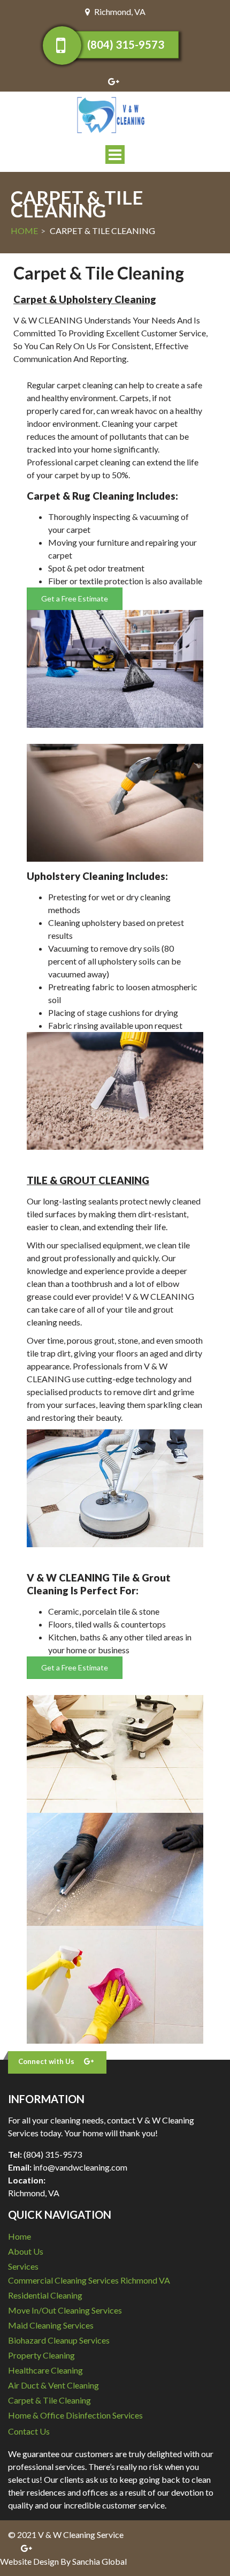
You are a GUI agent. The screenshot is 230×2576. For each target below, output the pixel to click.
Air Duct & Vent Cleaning (53, 2385)
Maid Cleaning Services (51, 2325)
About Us (26, 2251)
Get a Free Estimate (75, 598)
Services (23, 2266)
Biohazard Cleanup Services (59, 2340)
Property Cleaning (41, 2355)
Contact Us (29, 2431)
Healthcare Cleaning (45, 2370)
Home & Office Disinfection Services (75, 2415)
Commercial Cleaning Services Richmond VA (89, 2280)
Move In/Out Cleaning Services (65, 2310)
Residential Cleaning (45, 2295)
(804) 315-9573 (126, 44)
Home (24, 231)
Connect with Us (46, 2061)
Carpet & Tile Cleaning (49, 2400)
